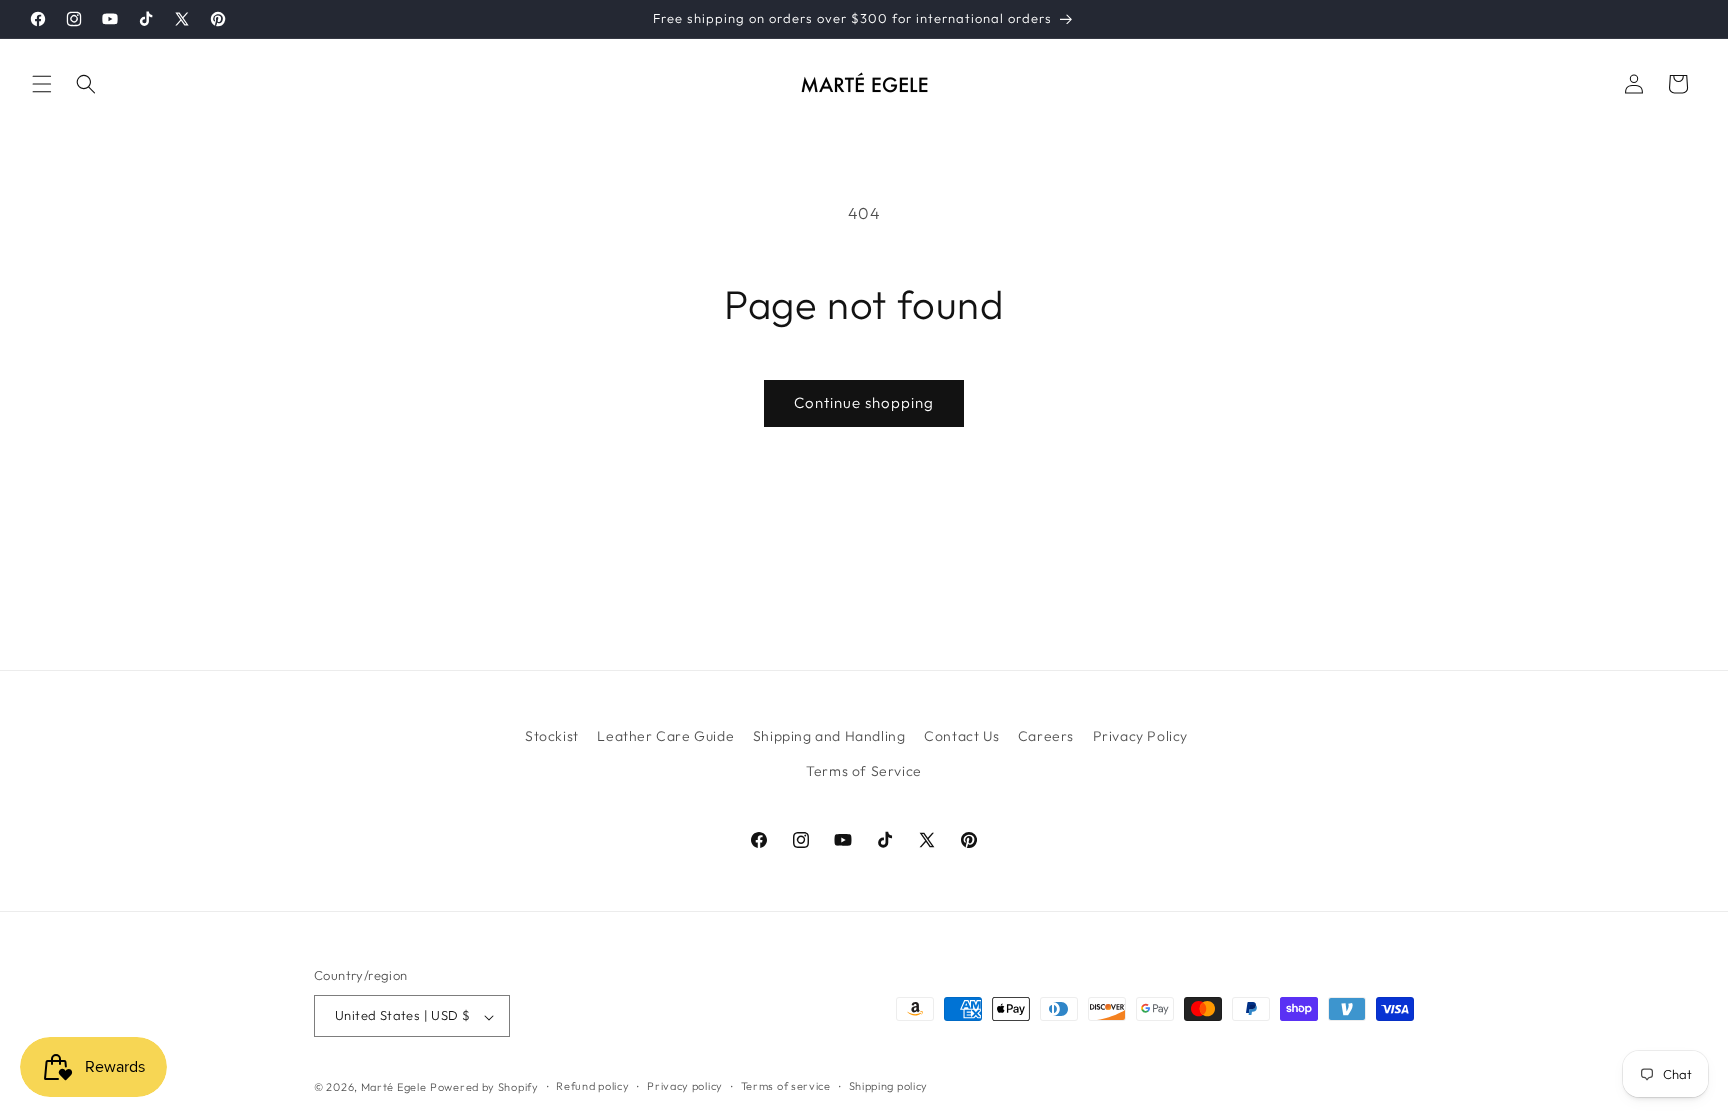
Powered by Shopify (484, 1087)
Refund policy (592, 1086)
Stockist (552, 736)
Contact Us (961, 736)
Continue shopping (864, 402)
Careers (1046, 736)
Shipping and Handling (829, 736)
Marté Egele (394, 1087)
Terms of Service (864, 771)
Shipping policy (889, 1086)
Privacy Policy (1140, 736)
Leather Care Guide (665, 736)
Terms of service (786, 1086)
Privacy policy (685, 1086)
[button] (42, 84)
